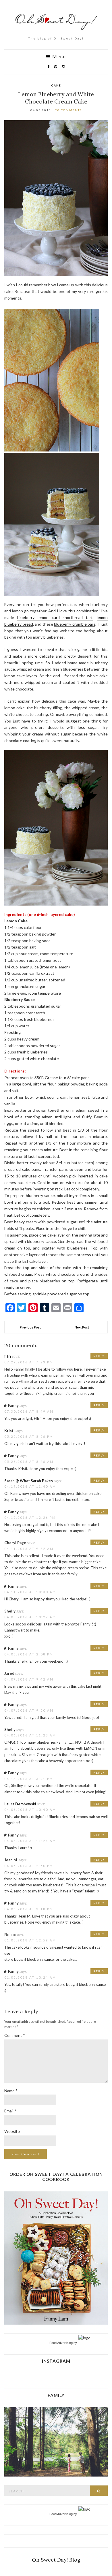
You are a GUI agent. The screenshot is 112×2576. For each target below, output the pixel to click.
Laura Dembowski (20, 1804)
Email (10, 2111)
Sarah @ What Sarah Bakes (29, 1481)
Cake (56, 85)
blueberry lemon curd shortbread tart (55, 617)
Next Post (82, 1327)
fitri (8, 1356)
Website (12, 2131)
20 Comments (68, 110)
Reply (99, 1356)
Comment (15, 2035)
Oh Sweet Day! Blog (56, 2560)
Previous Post (30, 1327)
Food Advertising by (63, 2343)
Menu (58, 57)
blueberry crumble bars (75, 624)
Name (11, 2091)
